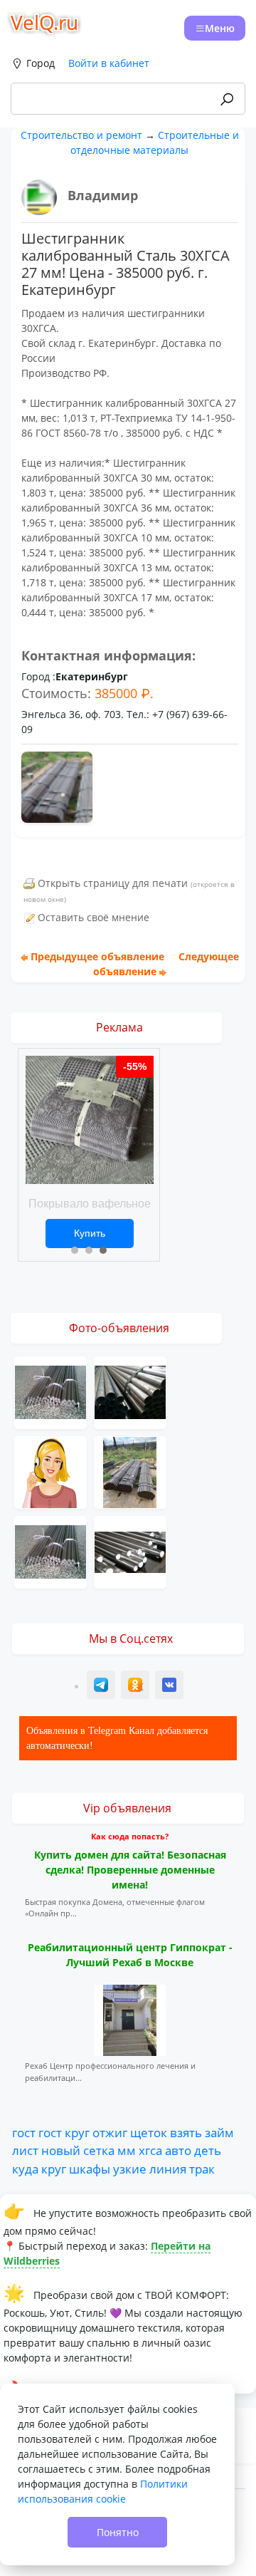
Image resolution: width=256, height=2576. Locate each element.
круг (77, 2132)
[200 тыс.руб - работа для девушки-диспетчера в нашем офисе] (50, 1471)
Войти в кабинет (109, 63)
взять (186, 2132)
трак (202, 2169)
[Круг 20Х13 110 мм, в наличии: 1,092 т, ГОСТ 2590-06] (130, 1551)
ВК (170, 1687)
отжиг (110, 2132)
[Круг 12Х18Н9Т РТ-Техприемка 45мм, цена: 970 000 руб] (50, 1551)
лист (25, 2150)
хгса (150, 2150)
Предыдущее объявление (97, 956)
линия (168, 2169)
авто (178, 2150)
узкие (130, 2169)
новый (61, 2150)
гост (24, 2132)
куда (25, 2169)
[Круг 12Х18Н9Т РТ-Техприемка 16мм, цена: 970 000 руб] (50, 1392)
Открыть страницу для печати (113, 883)
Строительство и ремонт (81, 135)
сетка (99, 2150)
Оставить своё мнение (94, 917)
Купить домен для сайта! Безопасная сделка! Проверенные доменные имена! (130, 1870)
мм (127, 2150)
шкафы (90, 2169)
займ (219, 2132)
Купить (90, 1233)
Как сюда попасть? (130, 1836)
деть (208, 2150)
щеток (149, 2132)
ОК (137, 1687)
